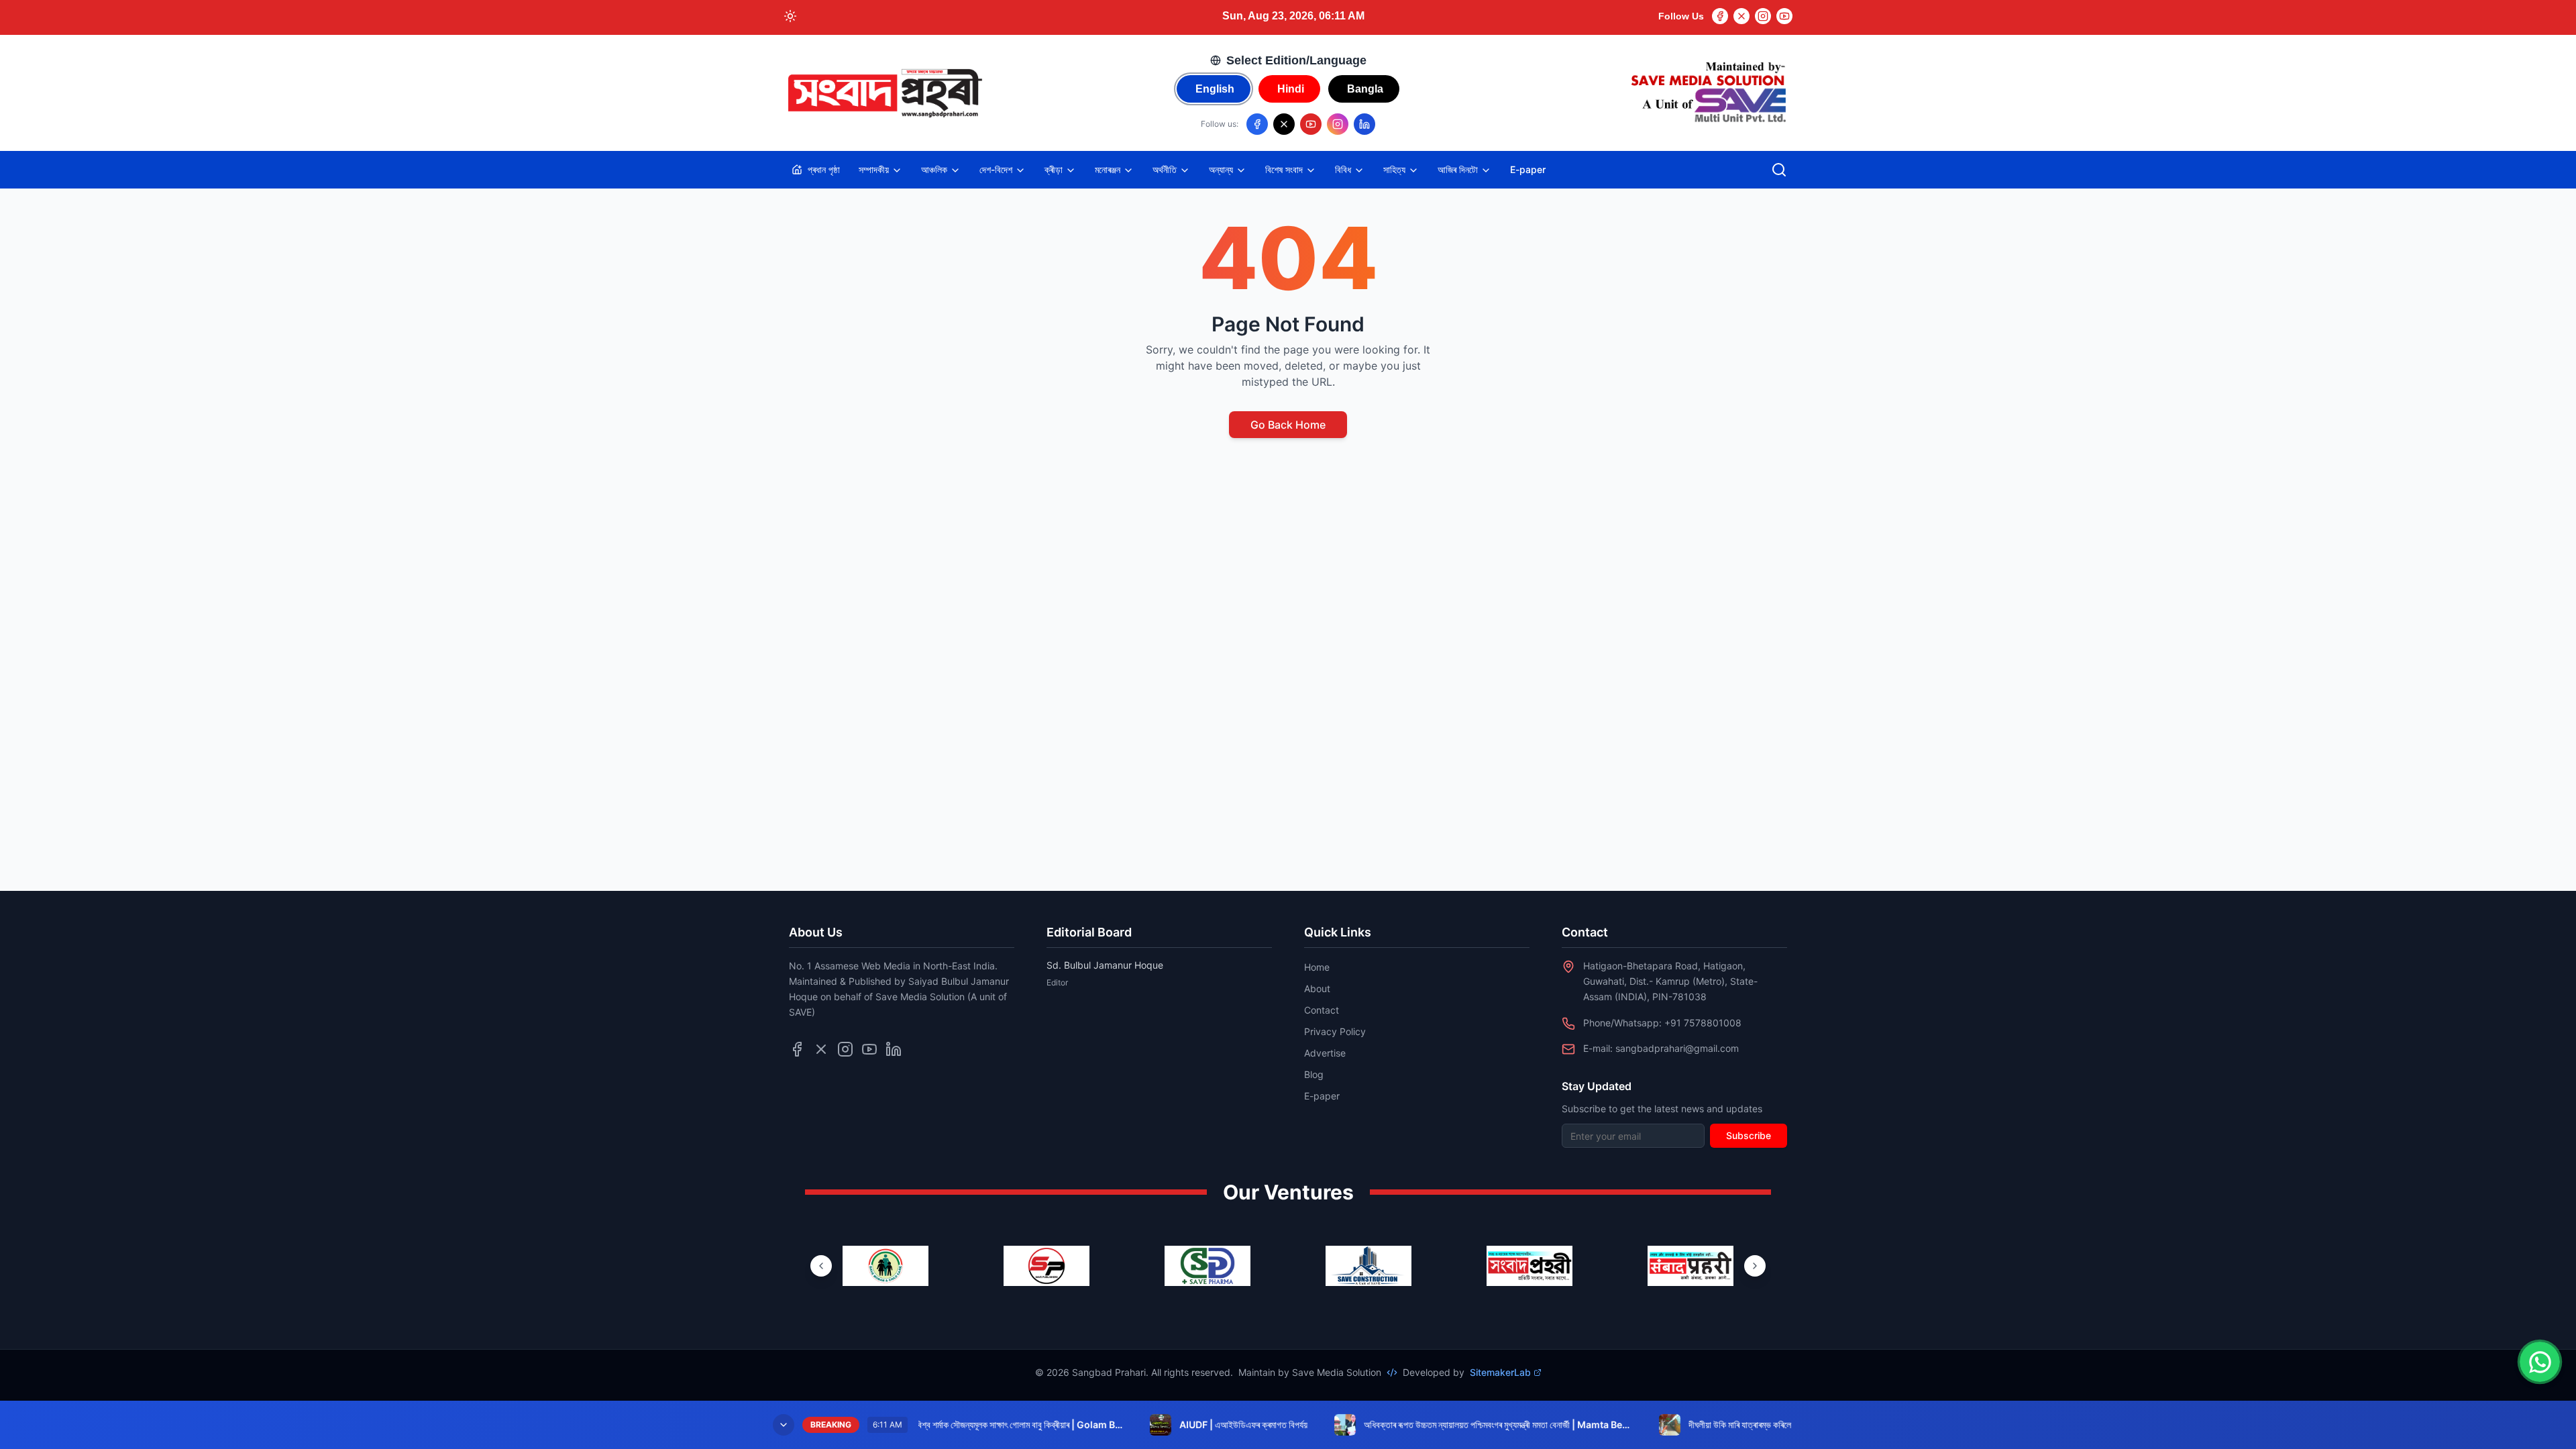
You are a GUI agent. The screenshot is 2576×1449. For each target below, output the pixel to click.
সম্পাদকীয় (874, 169)
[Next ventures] (1755, 1266)
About (1317, 988)
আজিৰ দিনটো (1458, 169)
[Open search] (1779, 170)
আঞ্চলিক (934, 169)
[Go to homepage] (884, 93)
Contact (1322, 1010)
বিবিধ (1343, 169)
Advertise (1325, 1053)
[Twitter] (1741, 16)
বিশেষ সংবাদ (1284, 169)
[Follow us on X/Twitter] (1284, 124)
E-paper (1528, 169)
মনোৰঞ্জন (1108, 169)
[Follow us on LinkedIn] (1364, 124)
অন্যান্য (1221, 169)
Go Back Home (1288, 425)
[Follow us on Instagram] (1338, 124)
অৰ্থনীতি (1165, 169)
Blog (1314, 1074)
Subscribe (1749, 1135)
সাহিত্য (1394, 169)
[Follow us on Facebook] (1257, 124)
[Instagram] (1763, 16)
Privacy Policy (1335, 1031)
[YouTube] (1784, 16)
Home (1317, 967)
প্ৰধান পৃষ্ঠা (824, 169)
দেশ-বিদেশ (996, 169)
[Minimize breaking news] (784, 1425)
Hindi (1291, 89)
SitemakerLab (1500, 1372)
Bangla (1365, 89)
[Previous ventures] (821, 1266)
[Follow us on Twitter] (821, 1049)
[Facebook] (1720, 16)
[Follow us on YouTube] (1311, 124)
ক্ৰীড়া (1054, 169)
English (1215, 89)
